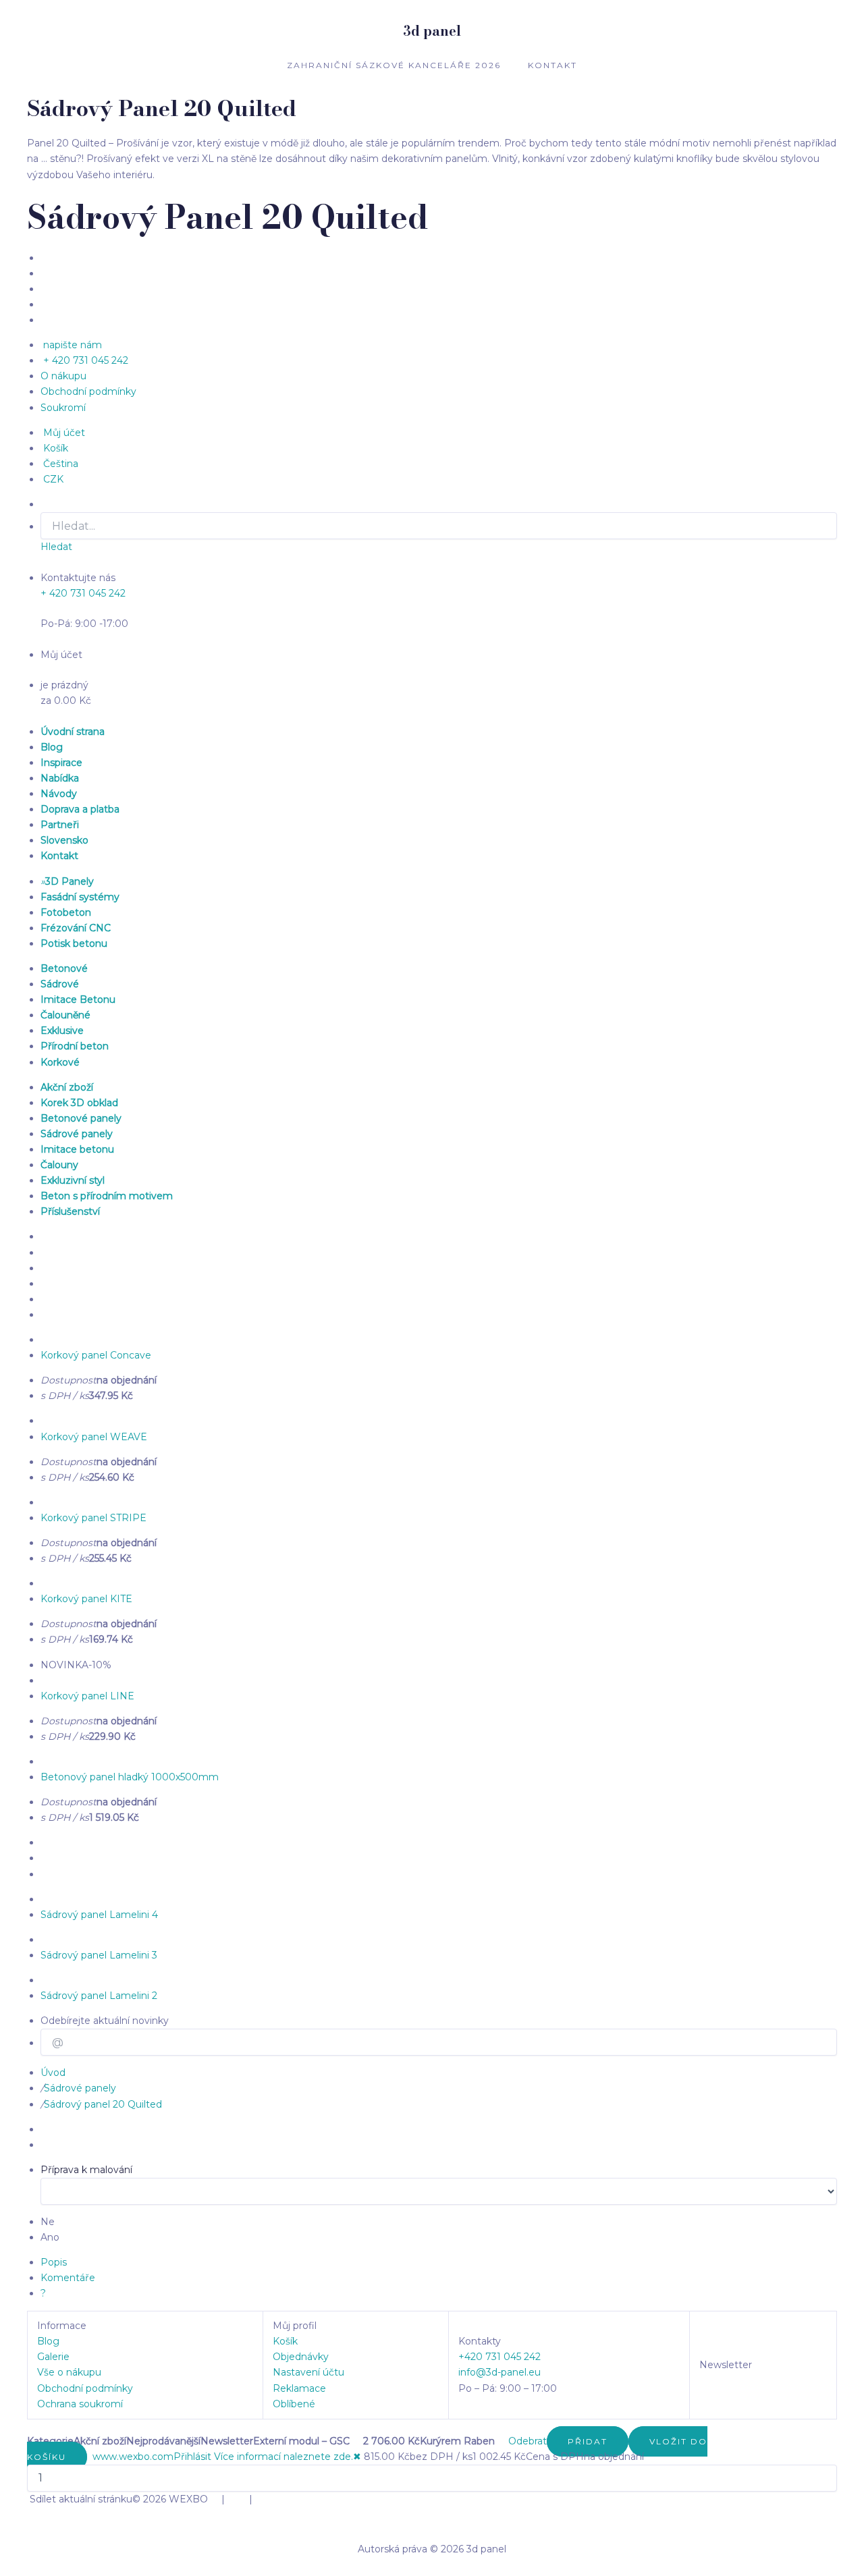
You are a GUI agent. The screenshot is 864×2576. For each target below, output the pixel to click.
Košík (285, 2341)
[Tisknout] (88, 2457)
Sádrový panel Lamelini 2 (99, 1996)
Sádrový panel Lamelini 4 (99, 1915)
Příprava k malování (86, 2170)
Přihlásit (192, 2457)
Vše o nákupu (69, 2372)
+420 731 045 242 (500, 2357)
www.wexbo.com (133, 2457)
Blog (48, 2341)
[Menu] (496, 2441)
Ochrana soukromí (80, 2404)
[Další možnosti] (507, 2441)
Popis (54, 2262)
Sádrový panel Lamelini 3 (99, 1955)
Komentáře (68, 2278)
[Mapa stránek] (213, 2457)
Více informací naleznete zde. (283, 2457)
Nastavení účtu (308, 2372)
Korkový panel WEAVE (94, 1437)
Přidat (588, 2441)
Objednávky (301, 2357)
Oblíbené (294, 2404)
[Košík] (504, 2441)
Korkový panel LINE (87, 1696)
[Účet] (499, 2441)
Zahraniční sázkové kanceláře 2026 (394, 65)
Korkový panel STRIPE (93, 1518)
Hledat (56, 547)
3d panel (432, 31)
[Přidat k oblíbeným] (91, 2457)
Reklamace (299, 2388)
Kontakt (552, 65)
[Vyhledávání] (502, 2441)
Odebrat (528, 2441)
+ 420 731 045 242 (83, 593)
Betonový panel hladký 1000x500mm (130, 1777)
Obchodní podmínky (85, 2388)
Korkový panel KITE (86, 1599)
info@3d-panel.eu (500, 2372)
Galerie (53, 2357)
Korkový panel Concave (96, 1355)
